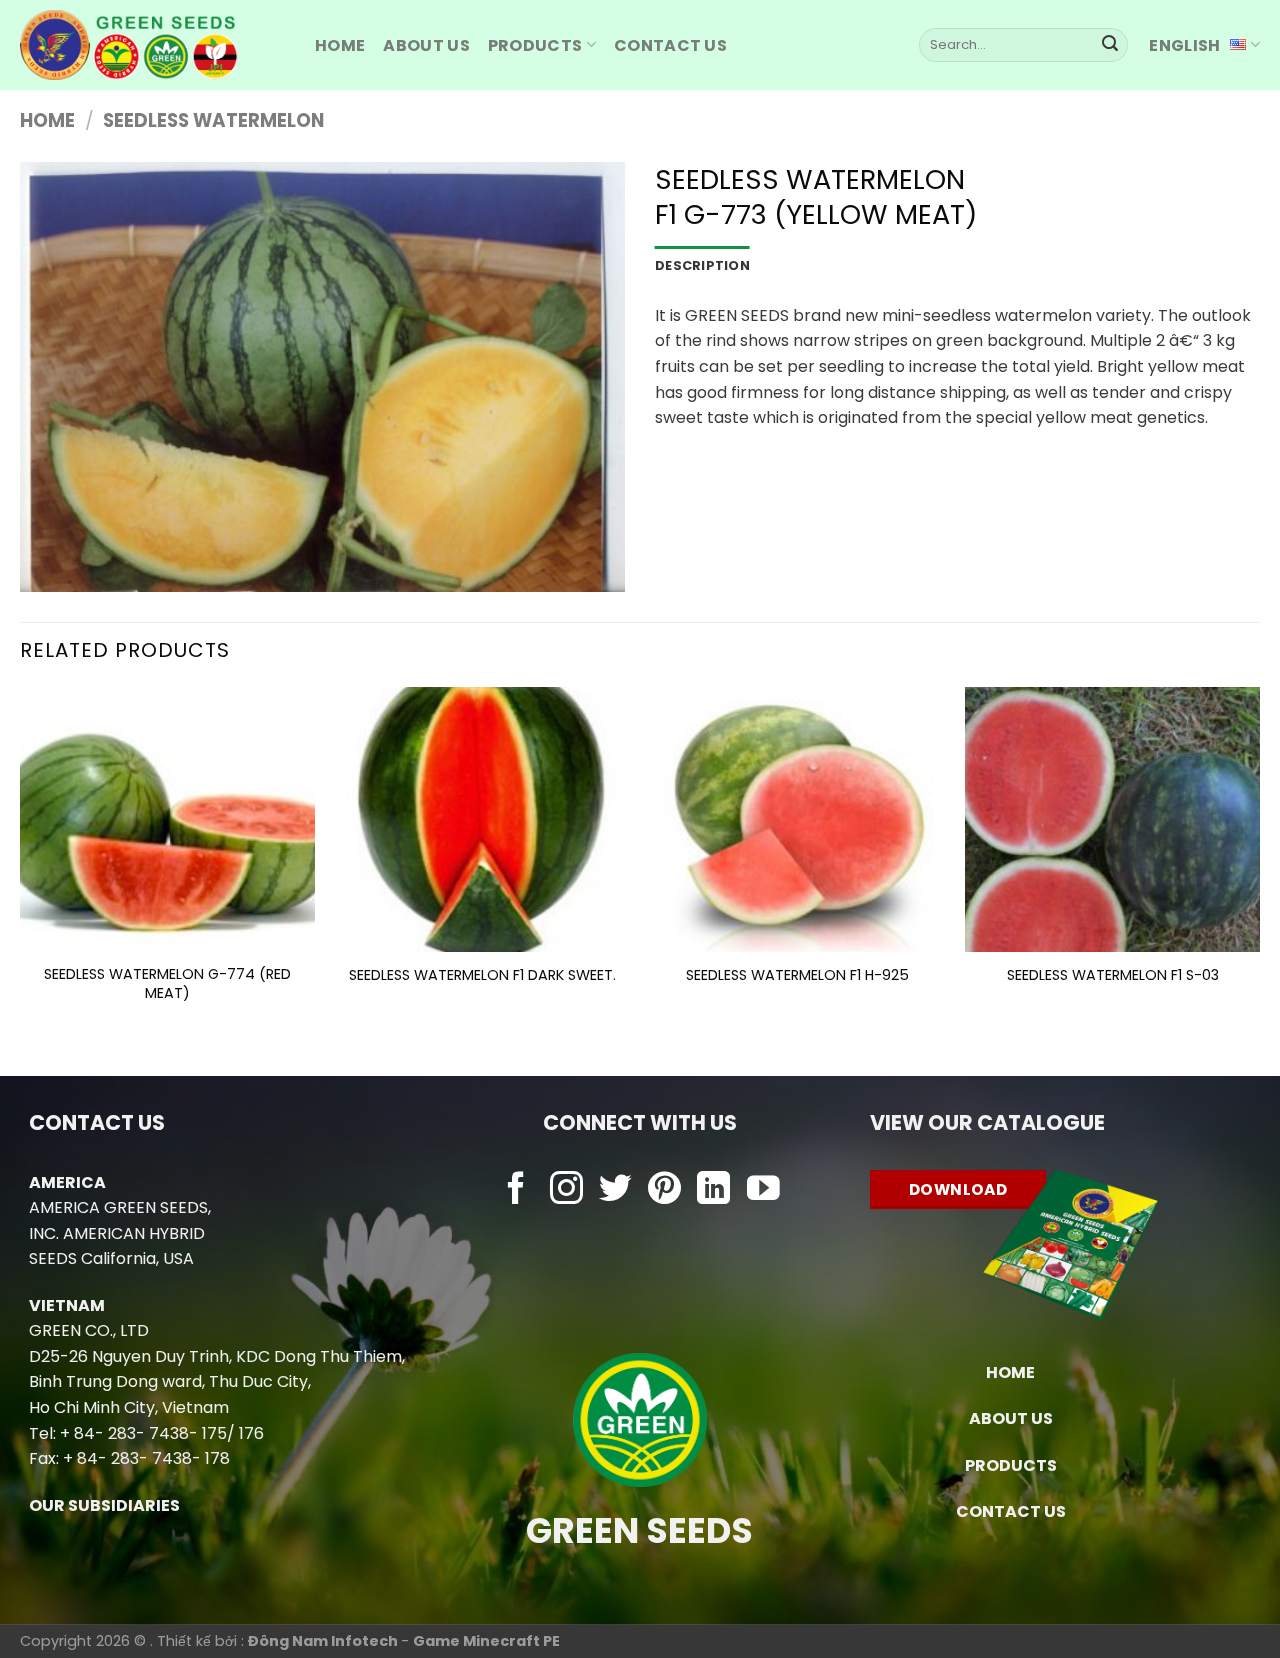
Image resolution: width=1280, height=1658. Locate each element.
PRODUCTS (535, 45)
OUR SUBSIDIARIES (104, 1505)
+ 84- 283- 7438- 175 (143, 1433)
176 (251, 1433)
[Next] (1259, 865)
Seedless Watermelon (213, 120)
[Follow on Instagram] (566, 1190)
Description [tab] (702, 265)
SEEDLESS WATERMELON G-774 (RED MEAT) (167, 983)
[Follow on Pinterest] (664, 1190)
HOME (340, 45)
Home (47, 120)
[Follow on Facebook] (516, 1190)
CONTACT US (1011, 1511)
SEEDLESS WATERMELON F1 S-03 (1113, 975)
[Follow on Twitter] (615, 1190)
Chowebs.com (639, 1229)
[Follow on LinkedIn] (713, 1190)
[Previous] (21, 865)
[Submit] (1110, 45)
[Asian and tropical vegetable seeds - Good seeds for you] (152, 45)
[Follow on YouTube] (763, 1190)
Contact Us (670, 45)
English (1184, 45)
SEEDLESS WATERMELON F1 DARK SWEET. (482, 975)
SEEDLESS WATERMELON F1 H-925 (797, 975)
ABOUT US (426, 45)
